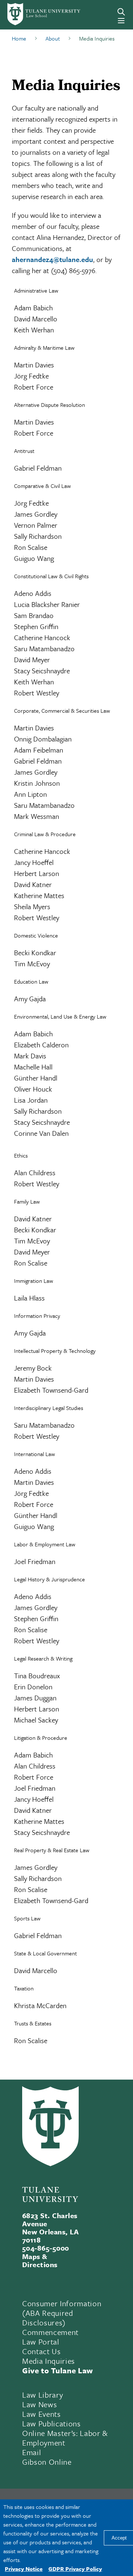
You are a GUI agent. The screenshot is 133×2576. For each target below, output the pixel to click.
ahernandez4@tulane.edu (52, 259)
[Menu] (121, 21)
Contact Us (42, 2351)
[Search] (121, 12)
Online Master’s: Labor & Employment (65, 2438)
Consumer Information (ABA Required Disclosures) (62, 2313)
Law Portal (41, 2342)
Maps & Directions (40, 2260)
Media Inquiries (49, 2361)
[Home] (31, 14)
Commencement (50, 2332)
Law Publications (52, 2423)
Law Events (42, 2414)
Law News (40, 2404)
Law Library (42, 2395)
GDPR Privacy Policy (75, 2569)
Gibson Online (47, 2462)
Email (32, 2452)
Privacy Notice (24, 2569)
